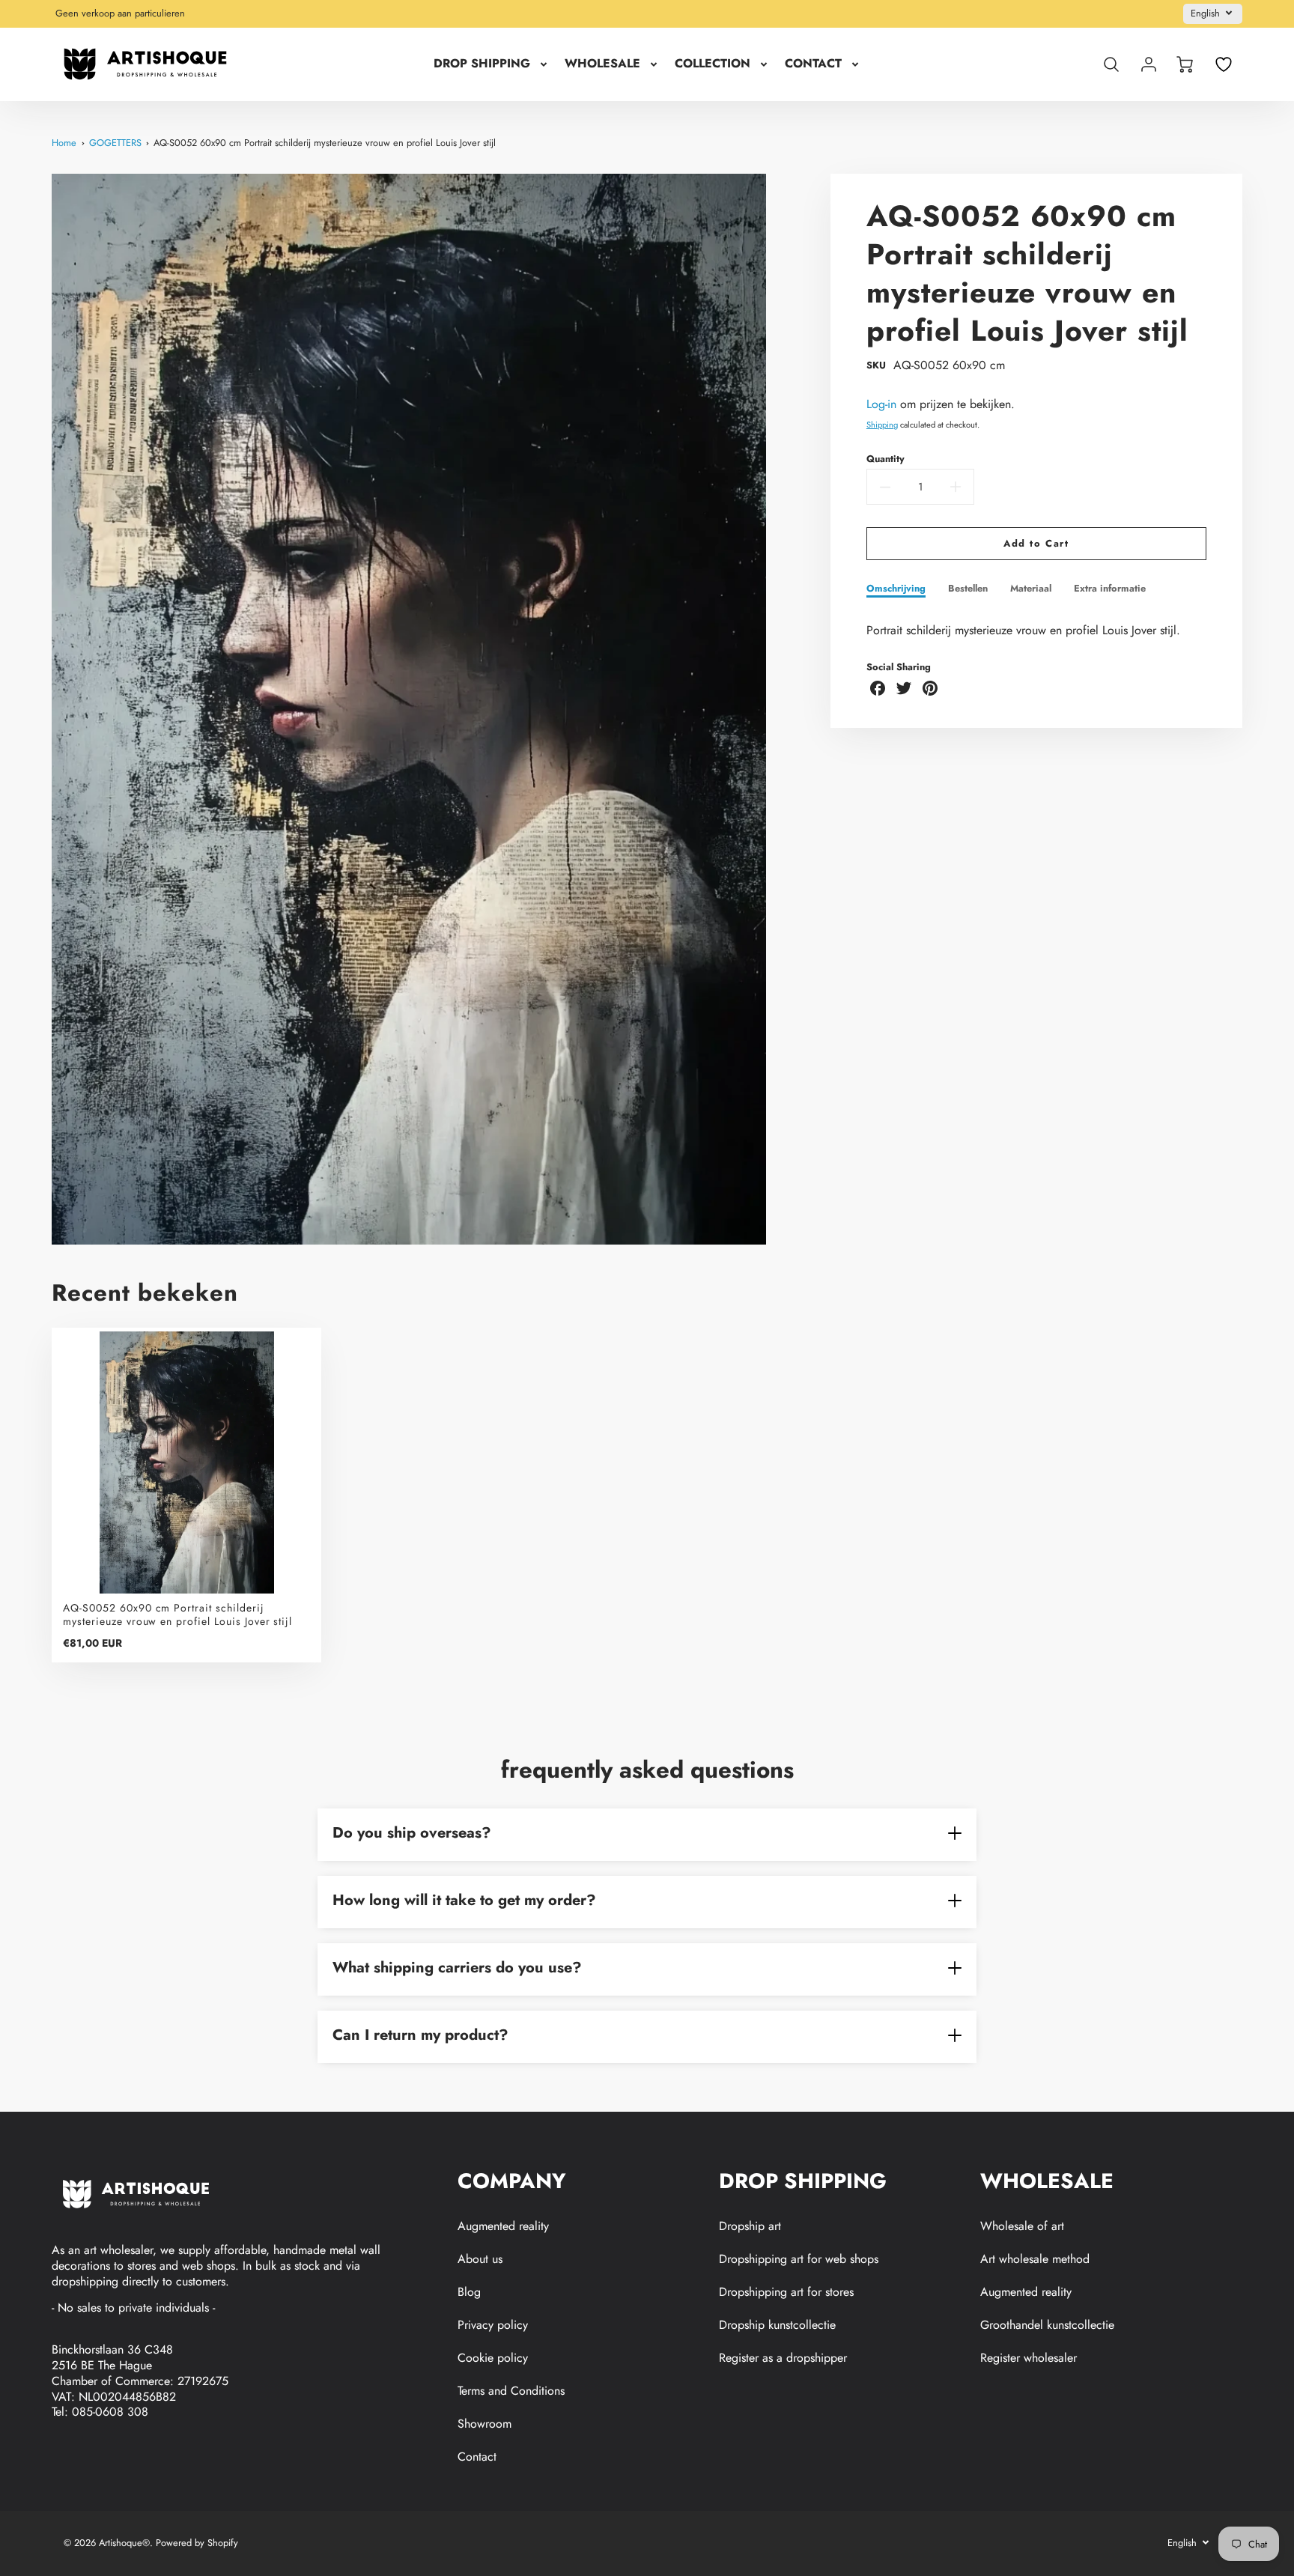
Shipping (882, 425)
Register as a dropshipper (783, 2358)
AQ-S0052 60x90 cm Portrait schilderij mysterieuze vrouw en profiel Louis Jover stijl (325, 143)
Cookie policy (493, 2358)
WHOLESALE (602, 64)
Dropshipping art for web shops (799, 2259)
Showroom (485, 2424)
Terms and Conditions (511, 2391)
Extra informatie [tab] (1110, 589)
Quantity (886, 459)
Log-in (881, 404)
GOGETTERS (115, 143)
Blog (469, 2292)
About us (480, 2259)
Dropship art (750, 2226)
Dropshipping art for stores (786, 2292)
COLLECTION (713, 64)
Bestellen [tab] (968, 589)
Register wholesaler (1029, 2358)
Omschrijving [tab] (896, 589)
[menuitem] (492, 64)
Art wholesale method (1035, 2259)
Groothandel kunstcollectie (1047, 2325)
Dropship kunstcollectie (777, 2325)
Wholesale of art (1022, 2226)
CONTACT (813, 64)
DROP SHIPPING (482, 64)
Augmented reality (503, 2226)
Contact (477, 2457)
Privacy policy (493, 2325)
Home (64, 143)
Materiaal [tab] (1031, 589)
